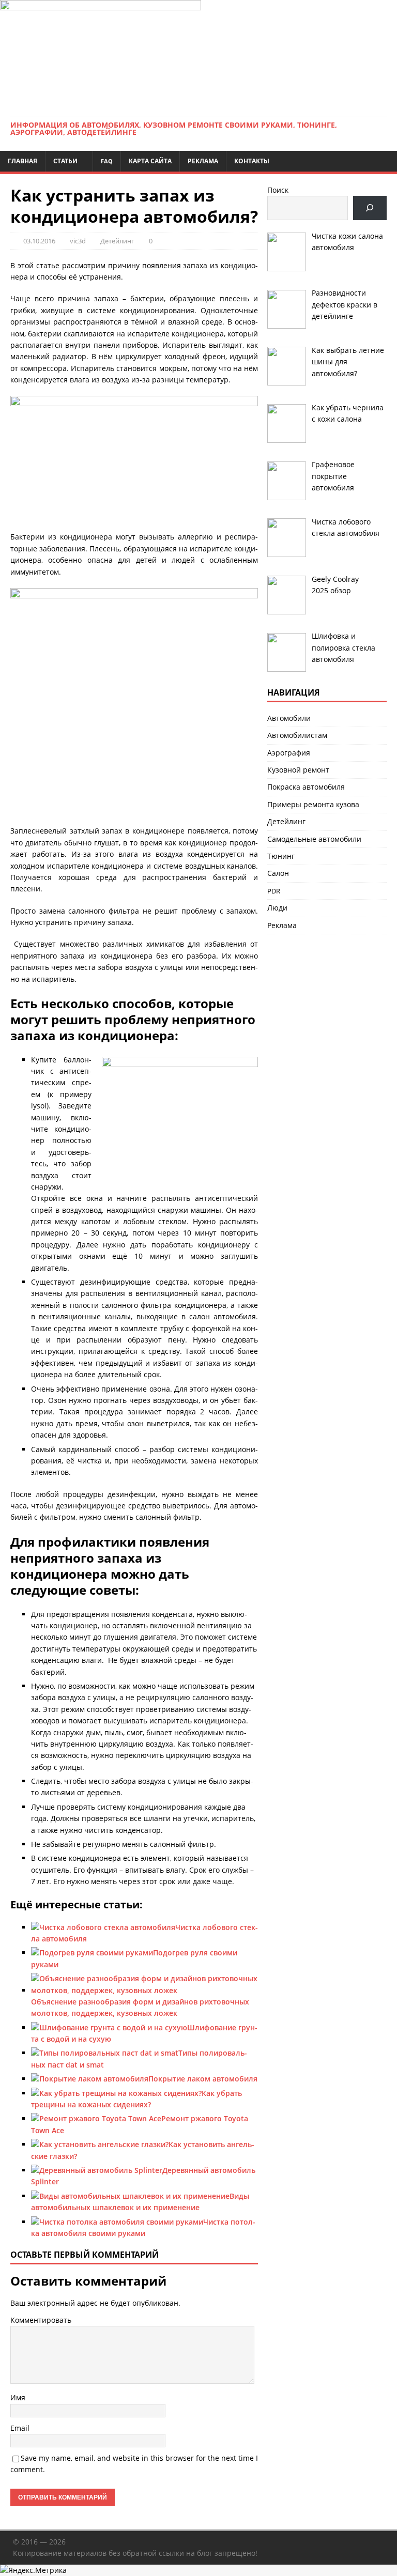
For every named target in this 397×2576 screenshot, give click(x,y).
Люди (277, 908)
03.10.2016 (39, 241)
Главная (22, 161)
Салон (278, 873)
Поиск (278, 190)
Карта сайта (150, 161)
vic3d (78, 241)
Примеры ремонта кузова (313, 804)
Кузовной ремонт (298, 770)
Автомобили (289, 718)
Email (20, 2428)
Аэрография (289, 753)
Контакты (252, 161)
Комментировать (41, 2320)
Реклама (203, 161)
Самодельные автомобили (314, 839)
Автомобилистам (297, 735)
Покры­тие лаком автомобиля (203, 2079)
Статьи (65, 161)
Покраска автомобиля (306, 787)
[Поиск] (370, 208)
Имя (18, 2397)
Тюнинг (281, 856)
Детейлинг (117, 241)
